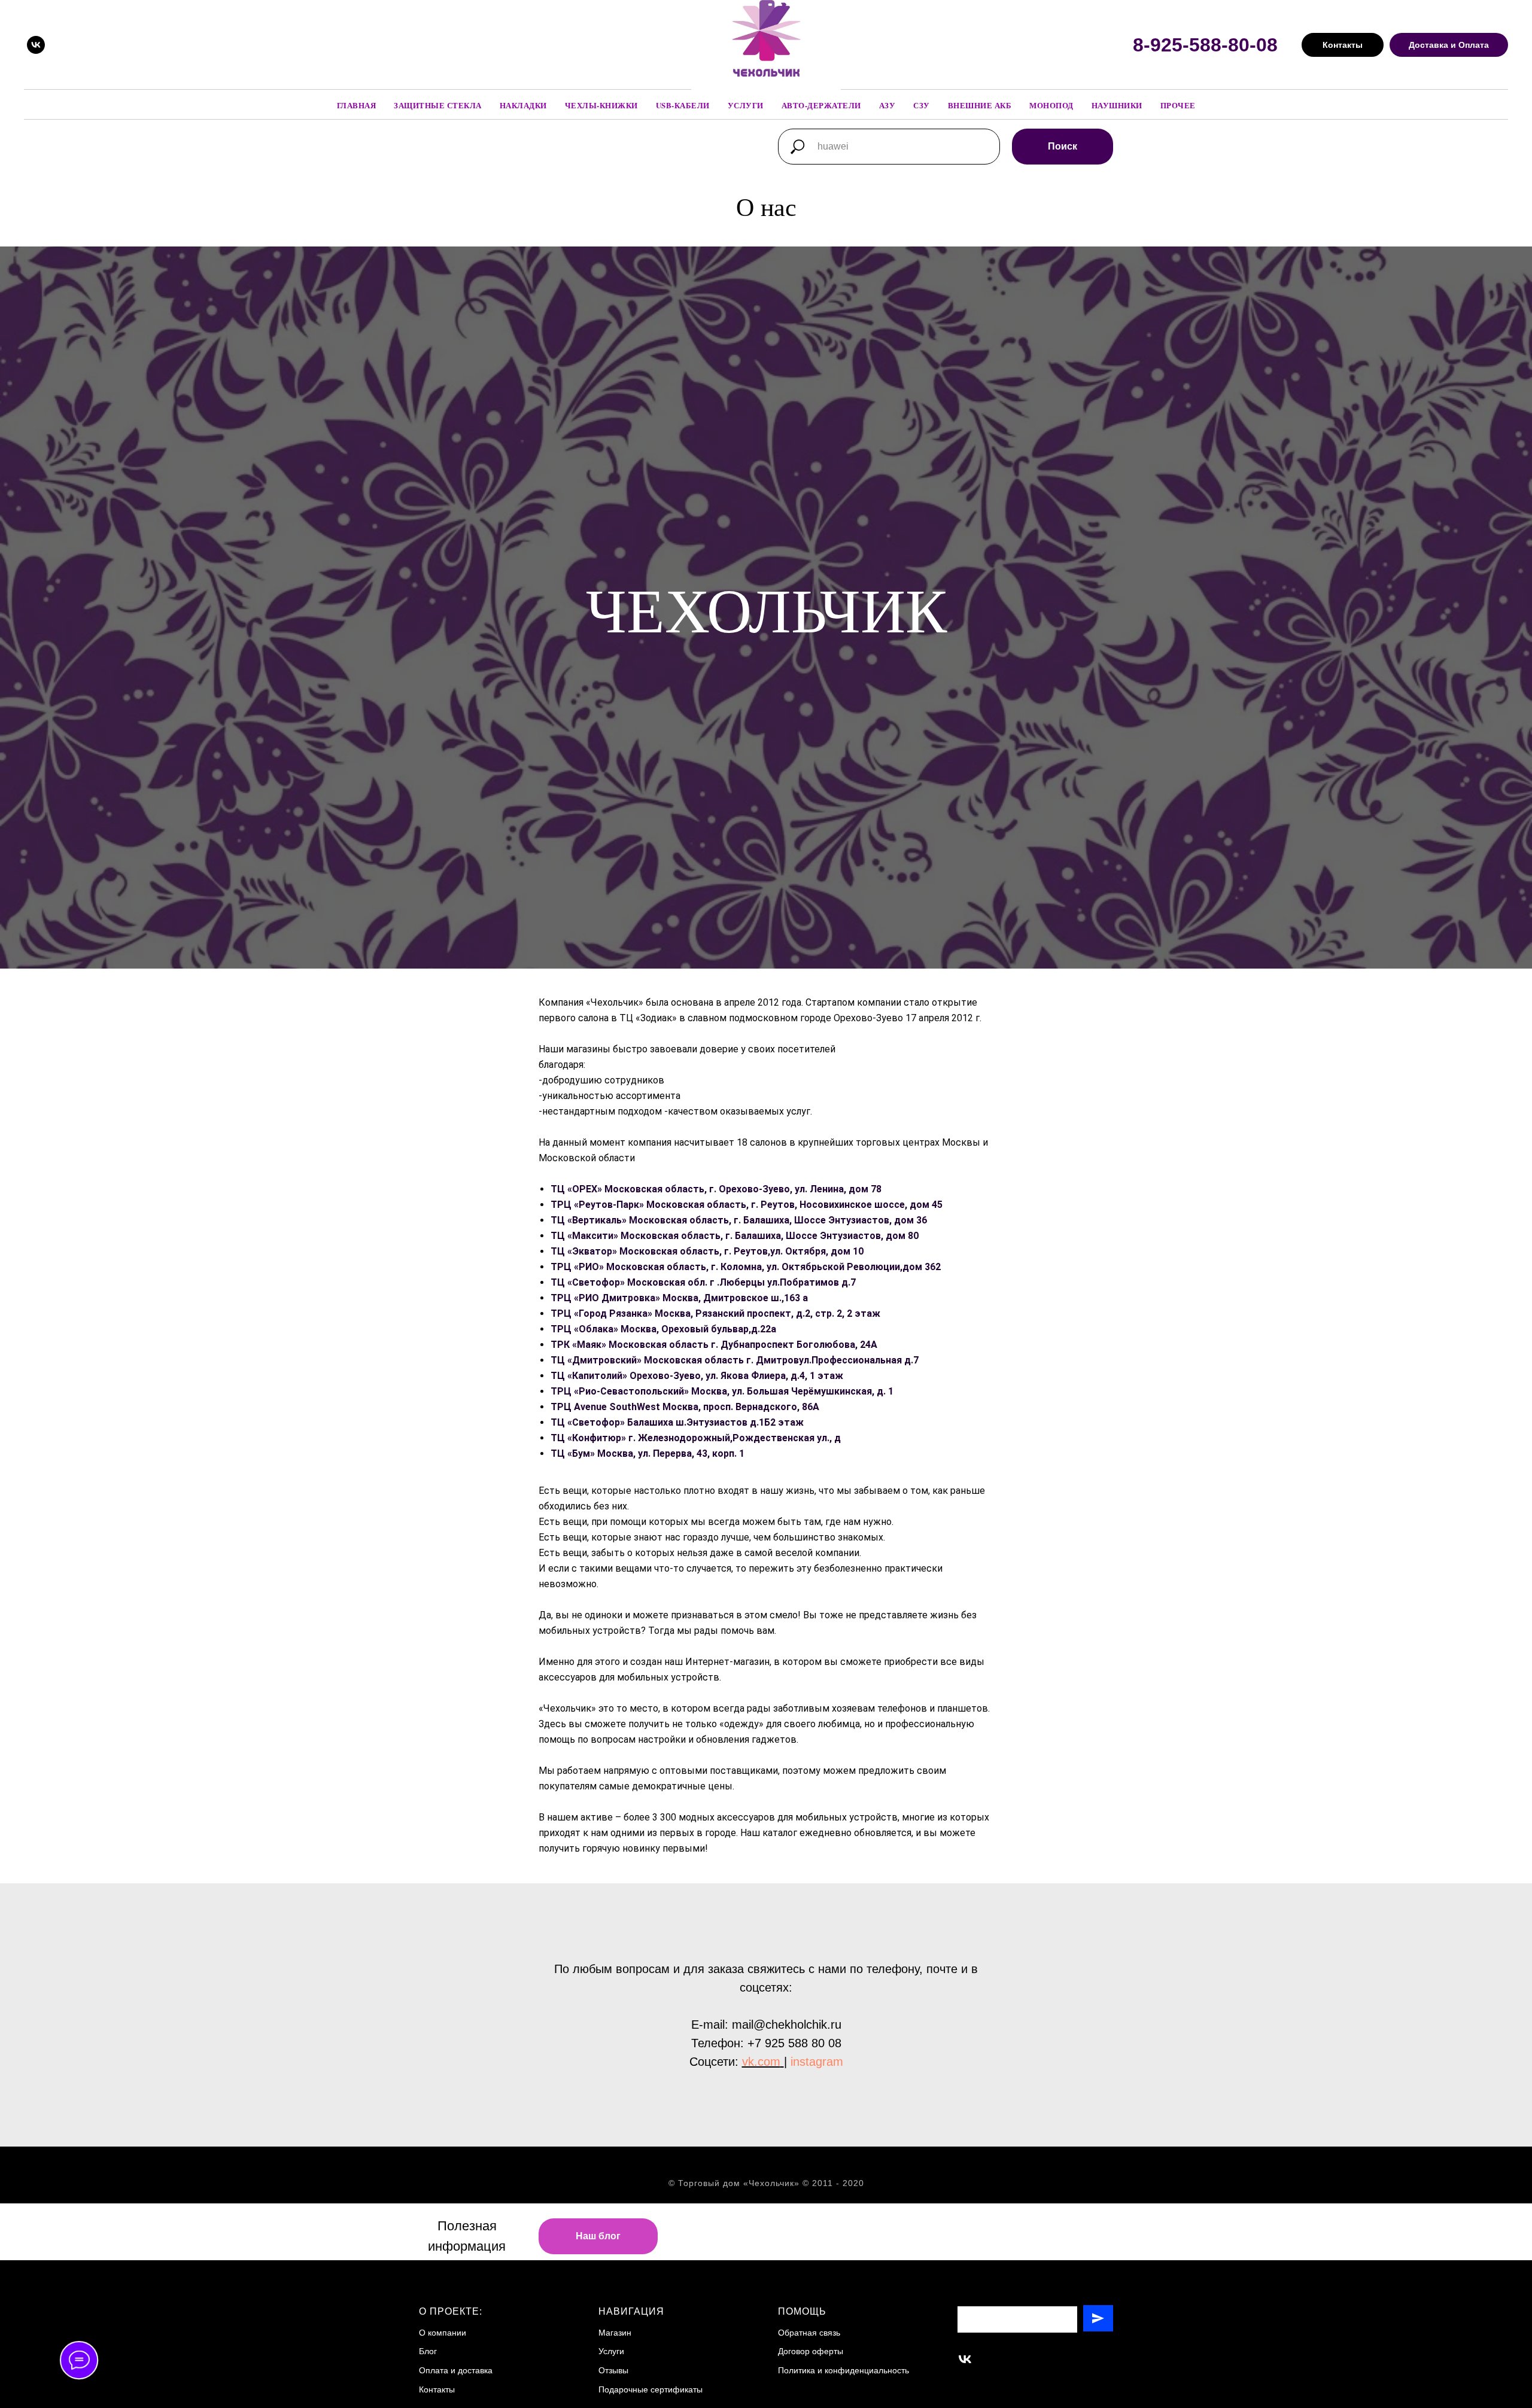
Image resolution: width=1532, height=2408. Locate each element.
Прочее (1178, 105)
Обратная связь (809, 2333)
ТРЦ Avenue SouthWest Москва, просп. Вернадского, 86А (685, 1407)
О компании (443, 2333)
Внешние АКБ (980, 105)
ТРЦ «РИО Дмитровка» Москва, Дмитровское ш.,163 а (679, 1298)
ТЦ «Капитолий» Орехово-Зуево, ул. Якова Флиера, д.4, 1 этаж (697, 1376)
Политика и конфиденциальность (843, 2370)
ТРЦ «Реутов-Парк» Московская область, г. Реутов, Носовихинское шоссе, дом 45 (747, 1205)
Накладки (523, 105)
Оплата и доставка (456, 2370)
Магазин (615, 2333)
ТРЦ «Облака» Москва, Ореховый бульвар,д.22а (663, 1329)
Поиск (1063, 146)
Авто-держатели (821, 105)
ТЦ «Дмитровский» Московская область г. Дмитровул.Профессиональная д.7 (735, 1360)
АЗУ (887, 105)
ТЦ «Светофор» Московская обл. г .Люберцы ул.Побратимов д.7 (703, 1282)
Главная (357, 105)
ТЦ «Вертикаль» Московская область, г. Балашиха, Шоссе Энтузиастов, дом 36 (739, 1220)
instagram (817, 2062)
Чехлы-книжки (601, 105)
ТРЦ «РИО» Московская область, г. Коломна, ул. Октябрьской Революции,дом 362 (746, 1267)
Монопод (1051, 105)
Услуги (746, 105)
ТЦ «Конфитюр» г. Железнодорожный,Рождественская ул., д (696, 1438)
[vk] (36, 45)
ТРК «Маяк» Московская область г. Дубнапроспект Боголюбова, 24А (714, 1345)
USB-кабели (683, 105)
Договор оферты (811, 2351)
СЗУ (922, 105)
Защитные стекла (438, 105)
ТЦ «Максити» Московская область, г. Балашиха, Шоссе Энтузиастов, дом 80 (735, 1236)
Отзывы (613, 2370)
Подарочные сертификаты (651, 2389)
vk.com (761, 2062)
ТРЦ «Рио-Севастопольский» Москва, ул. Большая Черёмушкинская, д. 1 (722, 1391)
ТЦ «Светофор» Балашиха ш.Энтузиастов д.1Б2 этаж (677, 1422)
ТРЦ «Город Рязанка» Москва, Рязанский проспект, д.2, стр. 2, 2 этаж (715, 1313)
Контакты (437, 2389)
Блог (428, 2351)
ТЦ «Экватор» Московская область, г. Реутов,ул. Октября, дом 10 (707, 1251)
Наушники (1117, 105)
